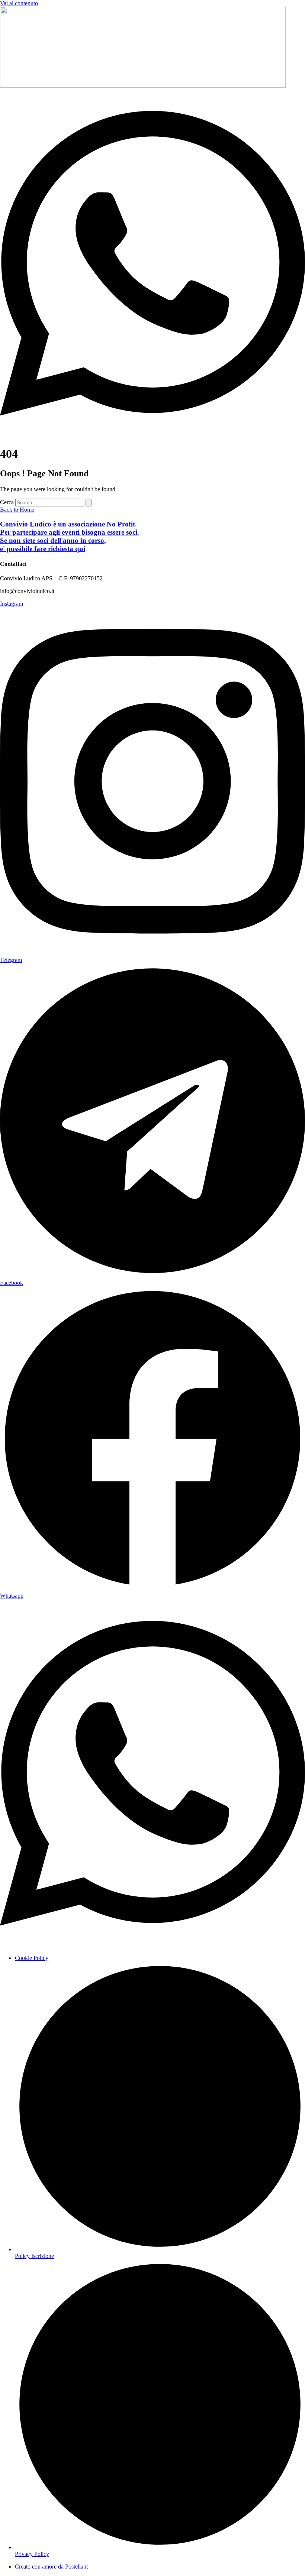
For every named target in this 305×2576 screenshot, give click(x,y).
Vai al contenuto (19, 3)
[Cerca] (89, 503)
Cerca (7, 502)
